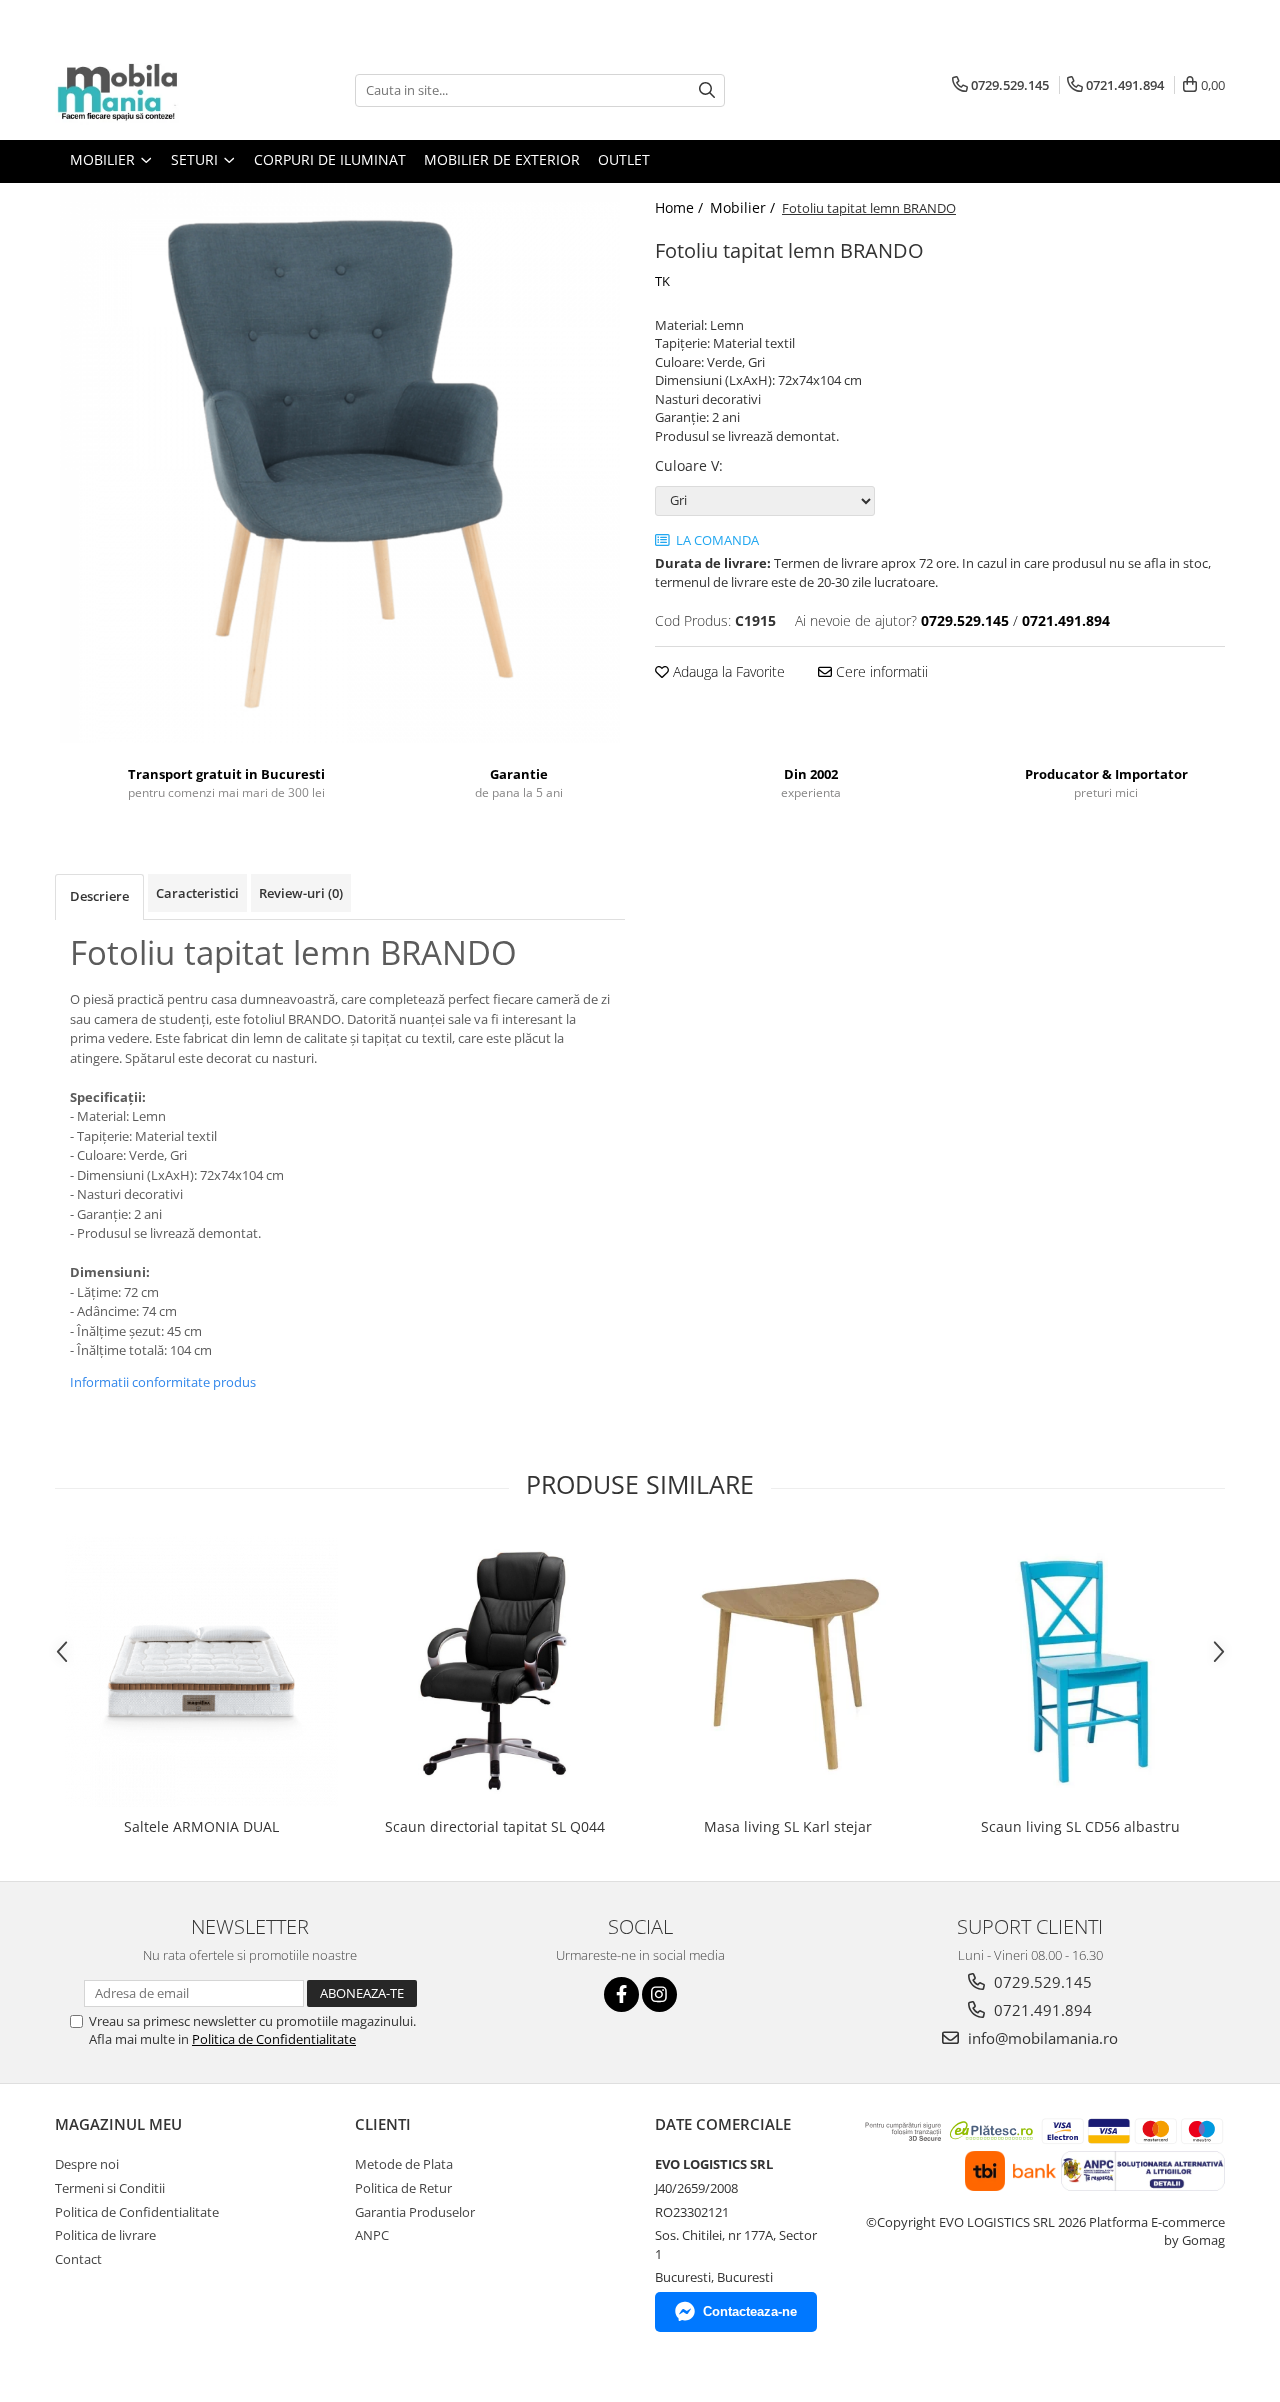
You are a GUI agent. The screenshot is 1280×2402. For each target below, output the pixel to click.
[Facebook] (621, 1994)
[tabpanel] (340, 463)
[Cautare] (707, 90)
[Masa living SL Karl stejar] (787, 1670)
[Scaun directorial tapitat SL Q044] (494, 1670)
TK (662, 281)
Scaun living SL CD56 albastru (1080, 1826)
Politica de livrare (105, 2235)
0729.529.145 (1041, 1982)
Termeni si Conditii (110, 2188)
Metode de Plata (404, 2164)
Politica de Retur (403, 2188)
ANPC (372, 2235)
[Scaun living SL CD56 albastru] (1080, 1670)
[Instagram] (659, 1994)
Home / (681, 207)
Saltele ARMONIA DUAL (201, 1826)
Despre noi (87, 2164)
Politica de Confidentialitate (274, 2039)
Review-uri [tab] (301, 893)
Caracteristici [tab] (197, 893)
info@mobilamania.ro (1041, 2038)
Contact (78, 2259)
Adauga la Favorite (727, 671)
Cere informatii (880, 671)
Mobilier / (744, 207)
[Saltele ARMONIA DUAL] (201, 1670)
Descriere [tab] (99, 896)
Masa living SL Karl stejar (788, 1826)
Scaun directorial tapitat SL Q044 (495, 1826)
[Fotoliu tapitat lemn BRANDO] (340, 463)
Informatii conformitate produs (163, 1382)
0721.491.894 (1041, 2010)
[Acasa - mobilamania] (155, 90)
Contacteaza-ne (750, 2311)
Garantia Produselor (415, 2212)
